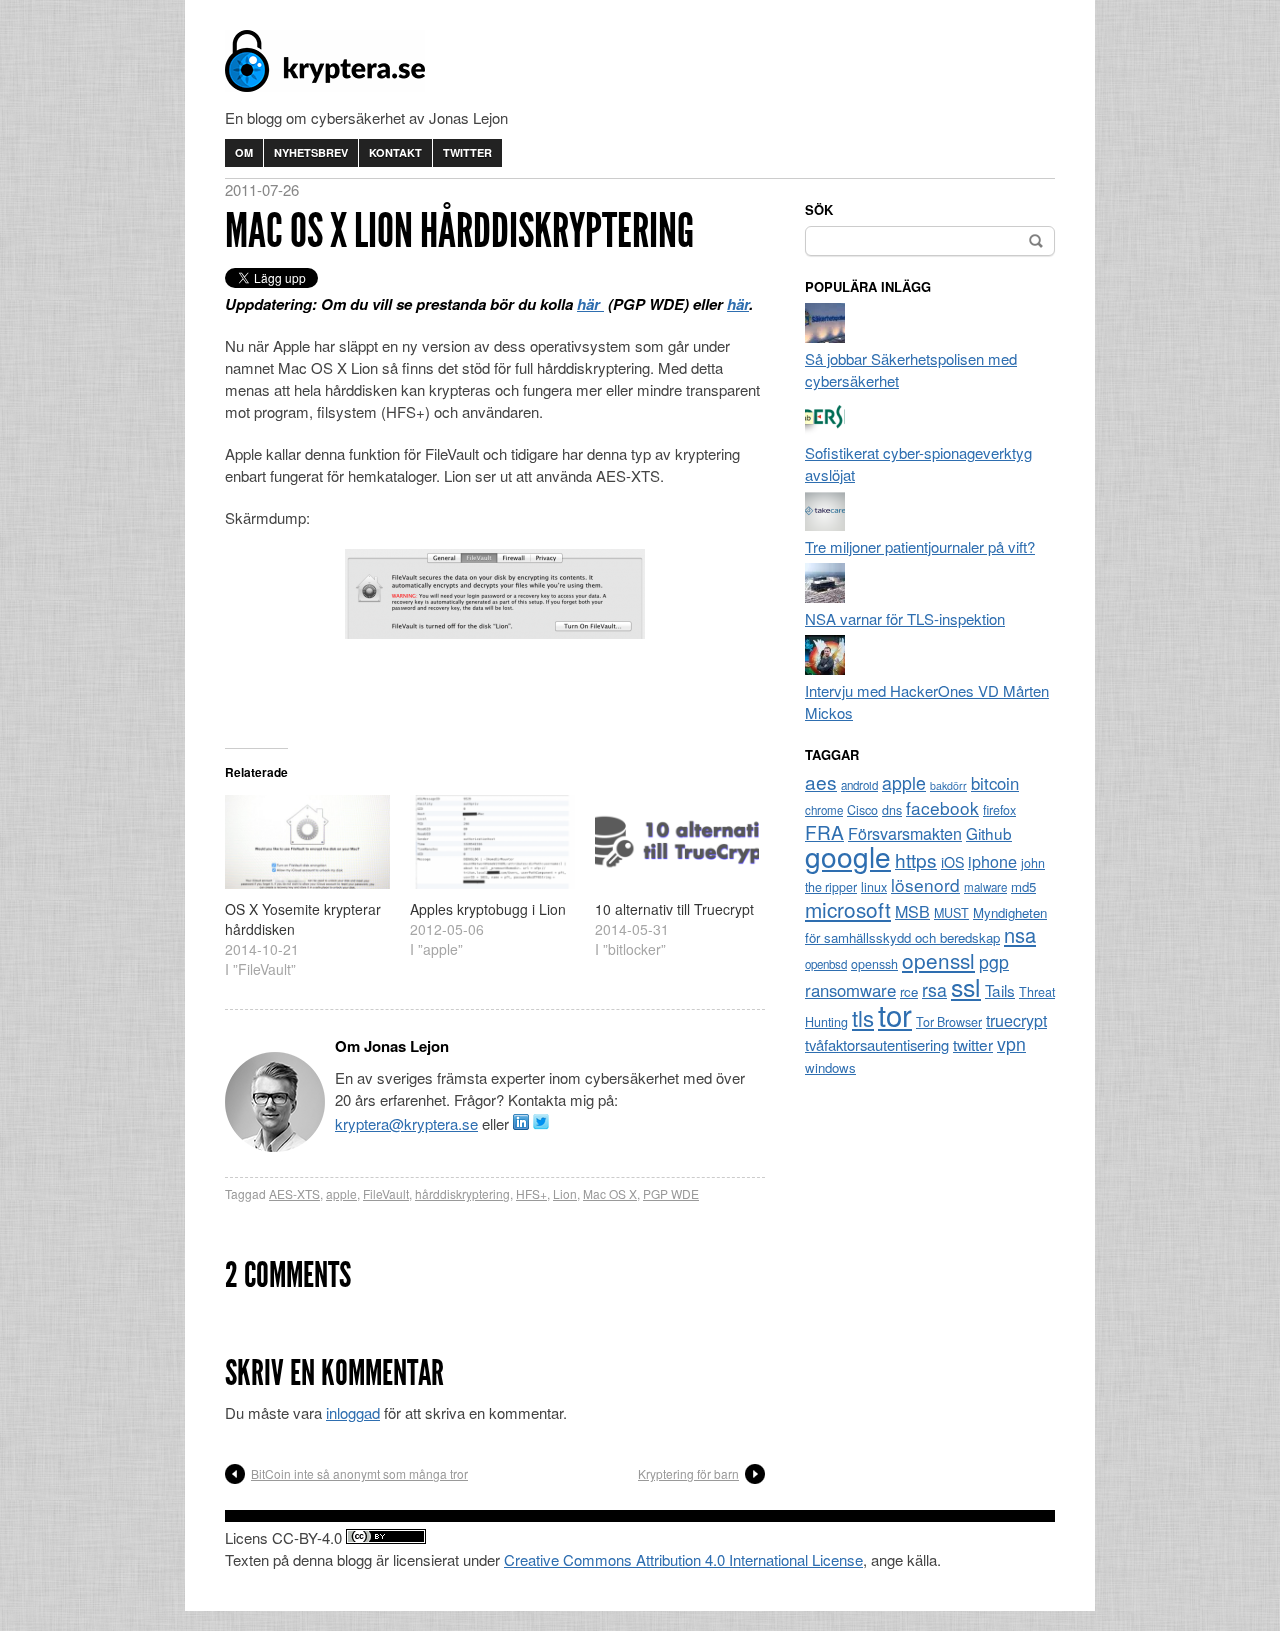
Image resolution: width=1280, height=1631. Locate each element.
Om (244, 152)
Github (989, 833)
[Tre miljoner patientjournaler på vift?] (825, 524)
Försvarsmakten (905, 833)
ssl (966, 986)
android (859, 785)
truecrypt (1016, 1020)
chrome (824, 810)
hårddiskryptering (462, 1193)
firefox (999, 810)
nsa (1020, 934)
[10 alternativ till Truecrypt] (677, 842)
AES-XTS (294, 1193)
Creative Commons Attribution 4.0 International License (683, 1559)
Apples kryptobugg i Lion (488, 909)
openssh (874, 964)
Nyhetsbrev (311, 152)
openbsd (826, 964)
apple (341, 1193)
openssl (938, 960)
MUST (951, 913)
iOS (952, 862)
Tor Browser (949, 1022)
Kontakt (395, 152)
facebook (942, 807)
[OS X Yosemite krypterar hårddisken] (307, 842)
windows (830, 1067)
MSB (912, 911)
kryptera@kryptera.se (406, 1123)
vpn (1011, 1043)
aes (821, 781)
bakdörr (948, 785)
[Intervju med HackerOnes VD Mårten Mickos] (825, 668)
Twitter (467, 152)
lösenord (925, 884)
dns (892, 810)
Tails (1000, 990)
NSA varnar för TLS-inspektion (905, 618)
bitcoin (995, 783)
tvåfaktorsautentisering (877, 1044)
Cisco (862, 810)
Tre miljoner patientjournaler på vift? (920, 546)
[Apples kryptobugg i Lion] (492, 842)
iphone (992, 861)
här (590, 304)
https (916, 859)
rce (909, 991)
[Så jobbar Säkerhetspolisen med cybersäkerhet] (825, 336)
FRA (824, 831)
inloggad (353, 1412)
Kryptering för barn (688, 1473)
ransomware (850, 990)
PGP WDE (671, 1193)
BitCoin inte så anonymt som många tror (359, 1473)
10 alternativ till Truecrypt (674, 909)
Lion (565, 1193)
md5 (1023, 886)
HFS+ (531, 1193)
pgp (994, 961)
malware (985, 887)
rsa (934, 989)
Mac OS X (610, 1193)
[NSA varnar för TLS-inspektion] (825, 596)
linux (874, 887)
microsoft (848, 909)
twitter (973, 1044)
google (848, 856)
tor (895, 1014)
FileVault (386, 1193)
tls (863, 1017)
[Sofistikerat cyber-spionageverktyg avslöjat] (825, 430)
